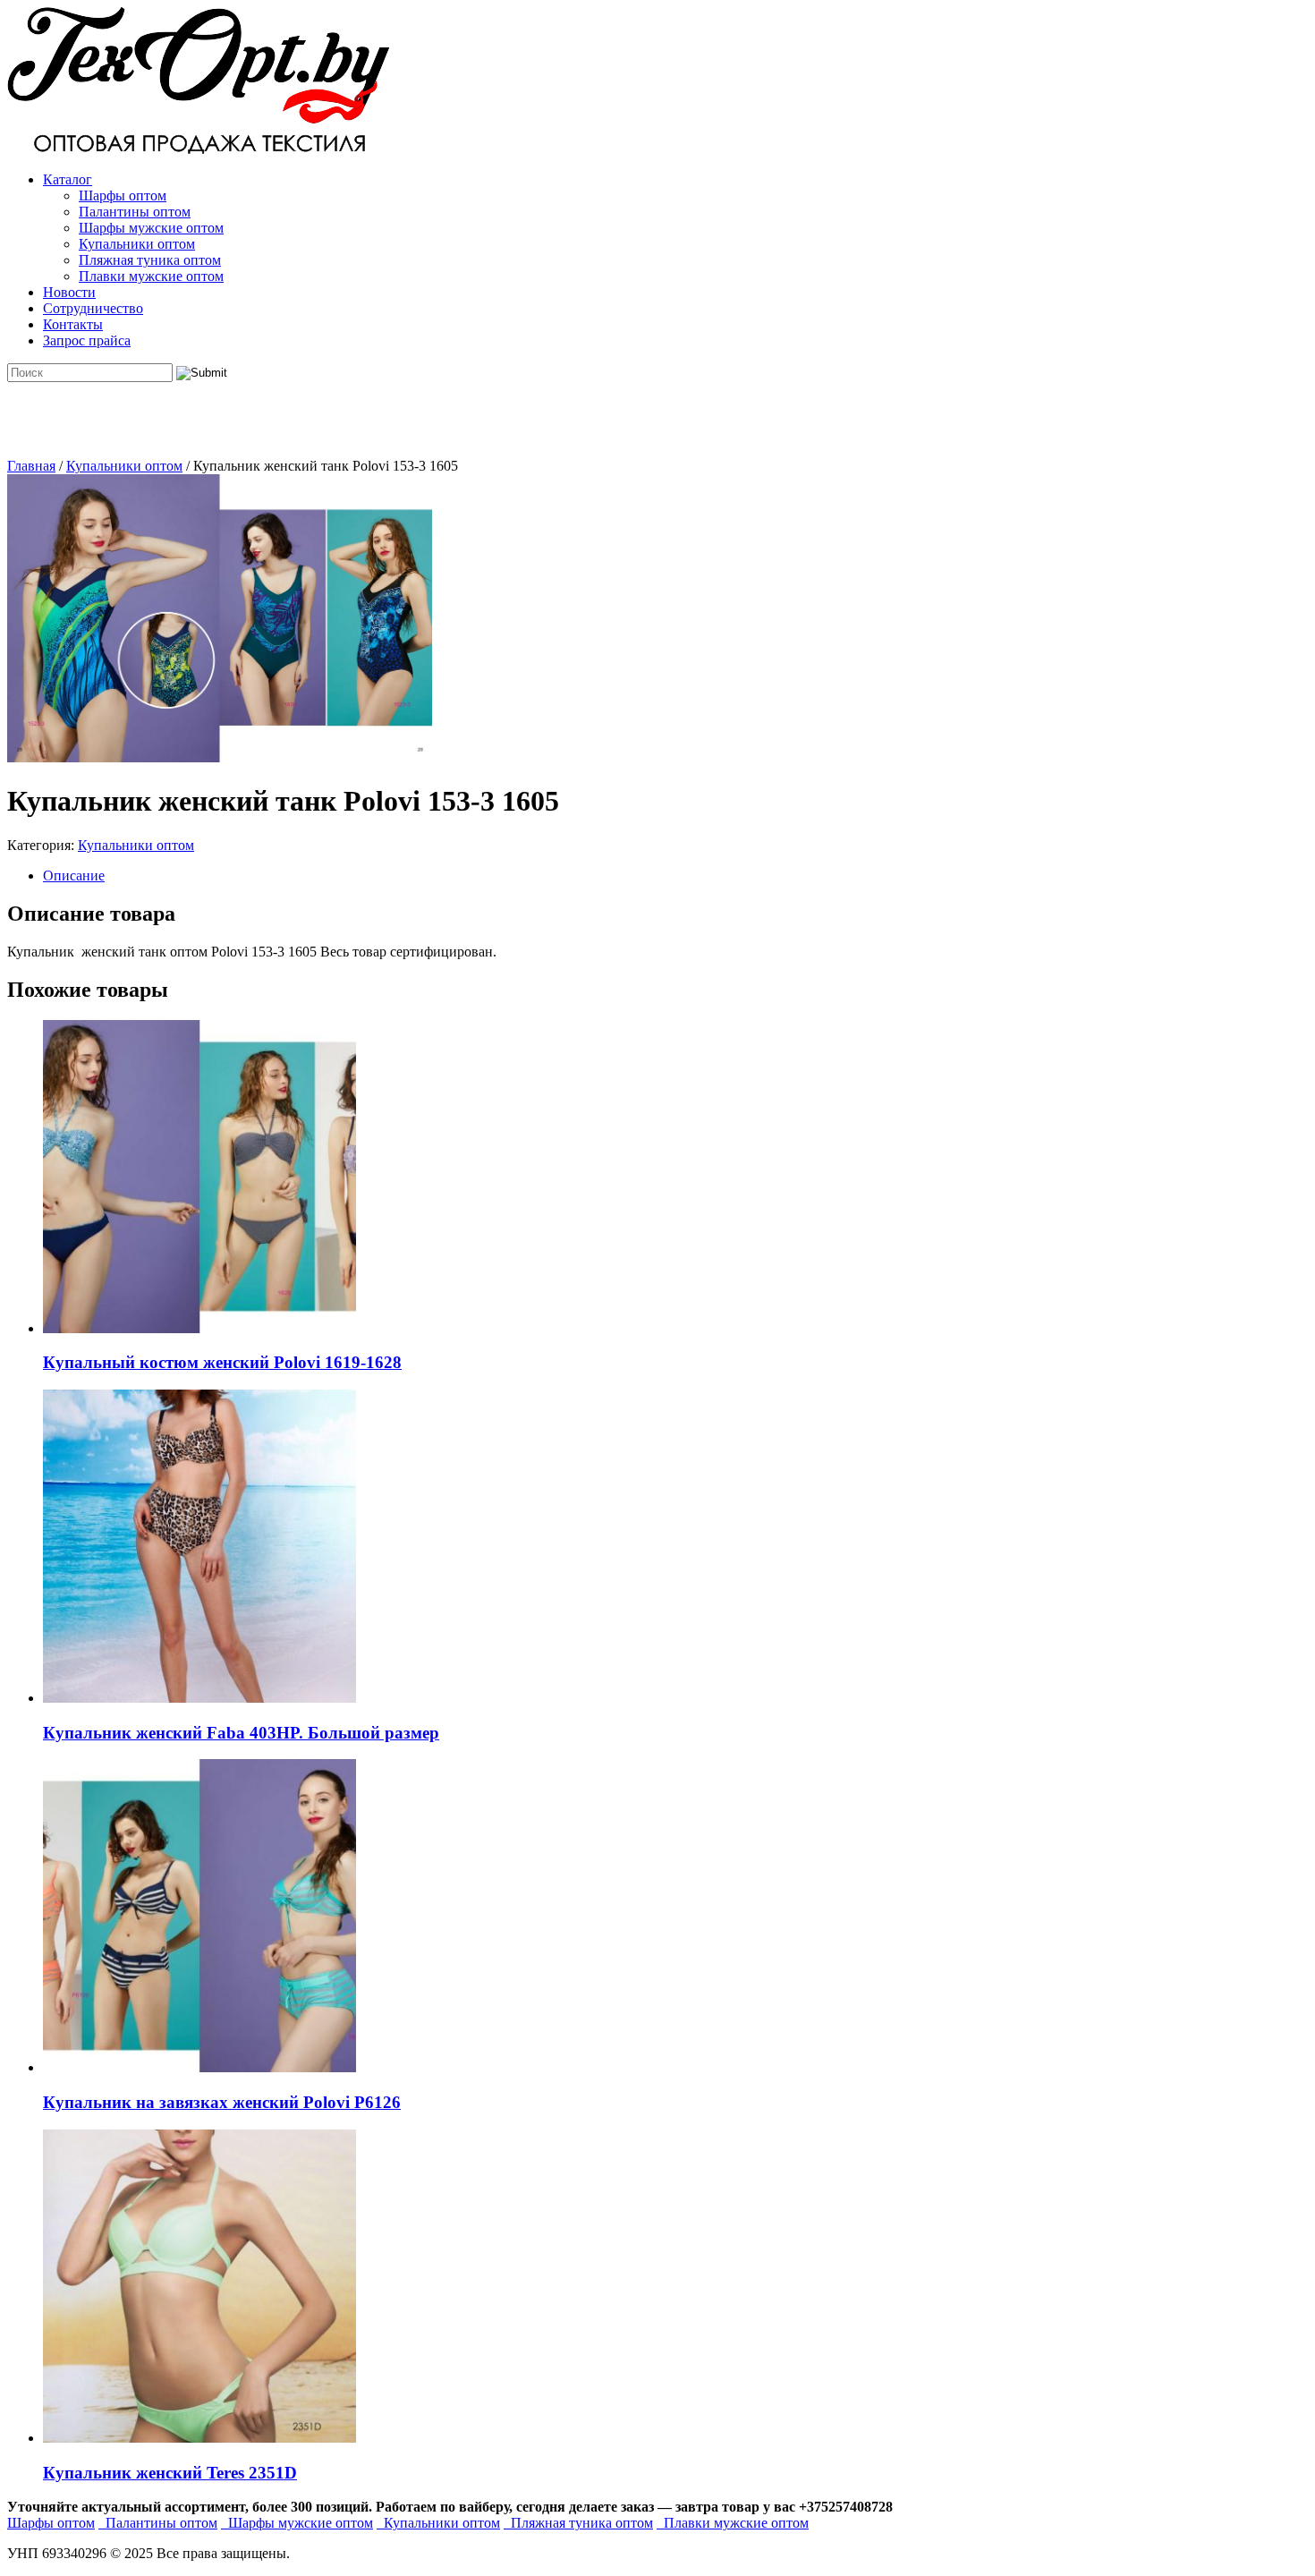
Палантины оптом (135, 212)
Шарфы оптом (123, 196)
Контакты (73, 324)
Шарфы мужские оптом (151, 228)
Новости (69, 292)
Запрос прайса (87, 340)
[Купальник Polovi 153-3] (220, 757)
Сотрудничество (93, 308)
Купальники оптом (137, 244)
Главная (31, 466)
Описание (74, 876)
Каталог (68, 179)
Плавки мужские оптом (151, 276)
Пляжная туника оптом (150, 260)
